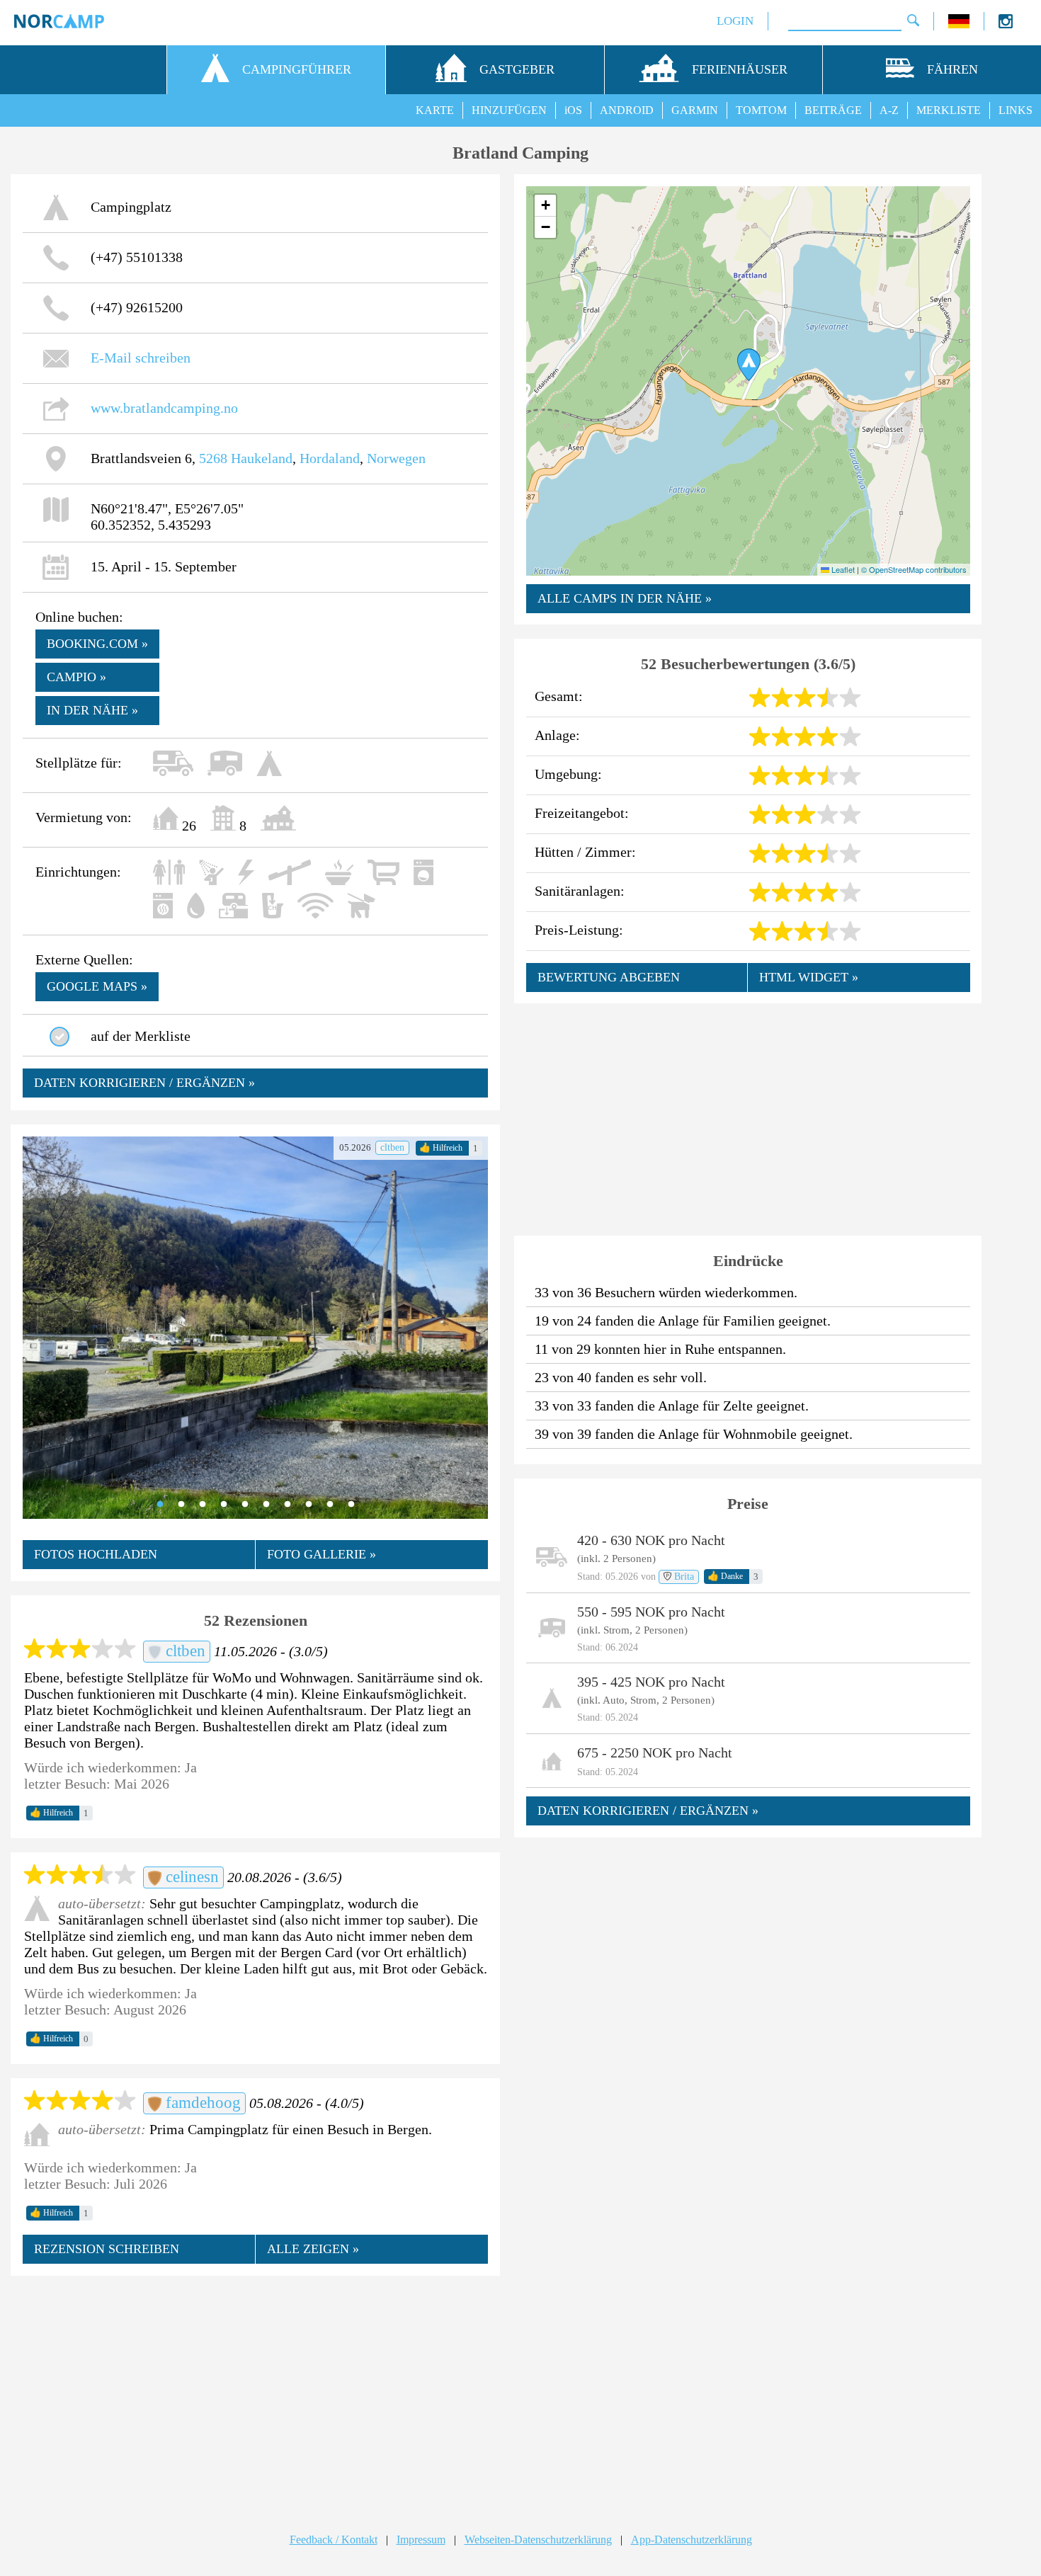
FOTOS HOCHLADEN (96, 1554)
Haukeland (262, 458)
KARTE (435, 110)
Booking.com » (97, 644)
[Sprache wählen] (959, 24)
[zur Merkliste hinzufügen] (59, 1037)
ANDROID (627, 110)
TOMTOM (761, 110)
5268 (213, 458)
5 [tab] (245, 1505)
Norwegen (396, 458)
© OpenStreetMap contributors (914, 569)
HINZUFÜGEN (509, 110)
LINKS (1016, 110)
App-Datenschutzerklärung (692, 2540)
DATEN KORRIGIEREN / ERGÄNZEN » (144, 1083)
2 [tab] (181, 1505)
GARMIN (695, 110)
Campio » (76, 677)
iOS (573, 110)
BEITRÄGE (833, 110)
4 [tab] (224, 1505)
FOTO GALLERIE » (322, 1554)
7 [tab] (288, 1505)
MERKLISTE (949, 110)
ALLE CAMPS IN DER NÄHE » (625, 598)
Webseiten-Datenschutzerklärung (538, 2540)
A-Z (889, 110)
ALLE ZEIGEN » (313, 2249)
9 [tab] (330, 1505)
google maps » (97, 986)
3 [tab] (203, 1505)
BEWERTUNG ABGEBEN (609, 977)
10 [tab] (351, 1505)
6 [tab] (266, 1505)
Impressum (421, 2540)
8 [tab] (309, 1505)
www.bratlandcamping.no (164, 408)
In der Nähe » (92, 710)
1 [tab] (160, 1505)
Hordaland (330, 458)
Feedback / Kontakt (334, 2540)
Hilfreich (441, 1148)
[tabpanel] (255, 1328)
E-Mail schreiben (141, 358)
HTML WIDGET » (809, 977)
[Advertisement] (255, 2390)
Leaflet (842, 569)
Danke (725, 1576)
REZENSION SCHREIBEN (107, 2249)
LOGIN (735, 21)
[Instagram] (1006, 24)
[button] (749, 365)
